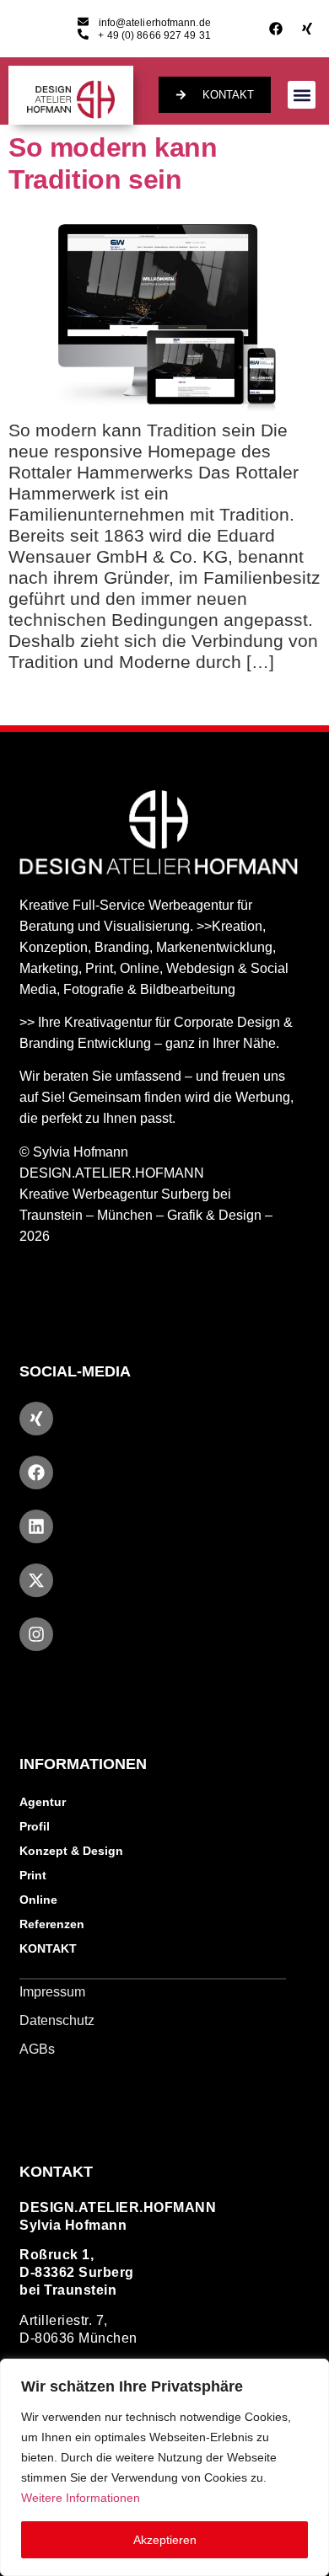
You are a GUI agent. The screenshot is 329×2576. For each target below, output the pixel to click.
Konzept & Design (71, 1851)
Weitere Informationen (81, 2498)
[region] (164, 2467)
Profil (35, 1826)
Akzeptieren (165, 2540)
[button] (302, 95)
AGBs (37, 2049)
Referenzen (52, 1924)
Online (38, 1900)
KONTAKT (48, 1948)
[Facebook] (276, 29)
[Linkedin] (36, 1526)
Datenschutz (57, 2020)
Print (33, 1875)
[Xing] (307, 29)
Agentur (43, 1802)
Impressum (52, 1992)
